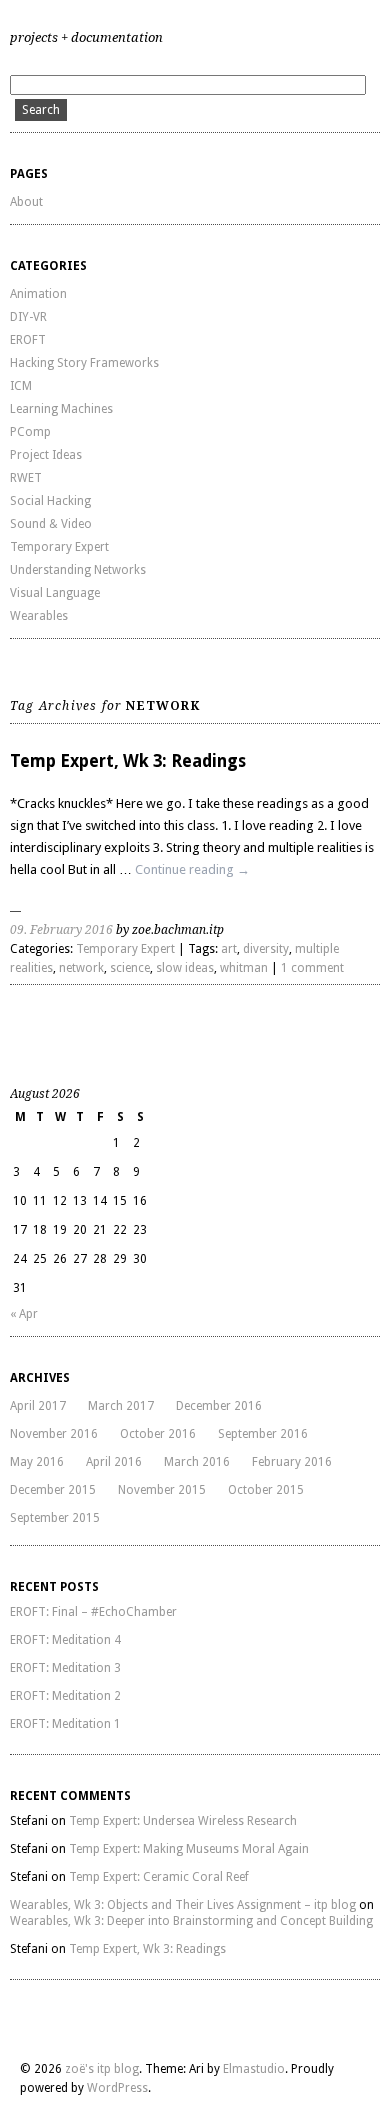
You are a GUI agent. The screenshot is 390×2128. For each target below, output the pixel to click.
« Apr (24, 1314)
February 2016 (292, 1462)
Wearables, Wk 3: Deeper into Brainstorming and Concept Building (191, 1921)
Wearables (39, 616)
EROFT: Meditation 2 (65, 1696)
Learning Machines (61, 409)
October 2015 (266, 1490)
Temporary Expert (59, 547)
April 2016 (114, 1462)
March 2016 (197, 1462)
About (26, 202)
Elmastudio (254, 2069)
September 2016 (263, 1434)
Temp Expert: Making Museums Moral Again (189, 1849)
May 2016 (37, 1462)
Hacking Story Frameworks (84, 363)
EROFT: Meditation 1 (65, 1724)
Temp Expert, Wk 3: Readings (128, 761)
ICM (21, 386)
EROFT (28, 340)
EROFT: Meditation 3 (65, 1668)
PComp (30, 432)
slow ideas (185, 968)
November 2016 (54, 1434)
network (81, 968)
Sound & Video (51, 524)
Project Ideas (46, 455)
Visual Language (55, 593)
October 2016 (158, 1434)
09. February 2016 (61, 930)
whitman (244, 968)
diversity (266, 949)
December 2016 (219, 1406)
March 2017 (121, 1406)
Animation (38, 294)
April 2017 (38, 1406)
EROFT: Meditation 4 (65, 1640)
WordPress (117, 2088)
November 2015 (162, 1490)
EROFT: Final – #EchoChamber (93, 1612)
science (130, 968)
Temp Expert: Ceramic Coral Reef (159, 1877)
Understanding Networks (78, 570)
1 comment (312, 968)
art (229, 949)
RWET (26, 478)
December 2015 (53, 1490)
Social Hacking (50, 501)
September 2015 (55, 1518)
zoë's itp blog (102, 2069)
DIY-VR (28, 317)
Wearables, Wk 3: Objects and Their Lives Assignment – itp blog (183, 1905)
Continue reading (192, 869)
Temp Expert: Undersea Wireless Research (183, 1821)
